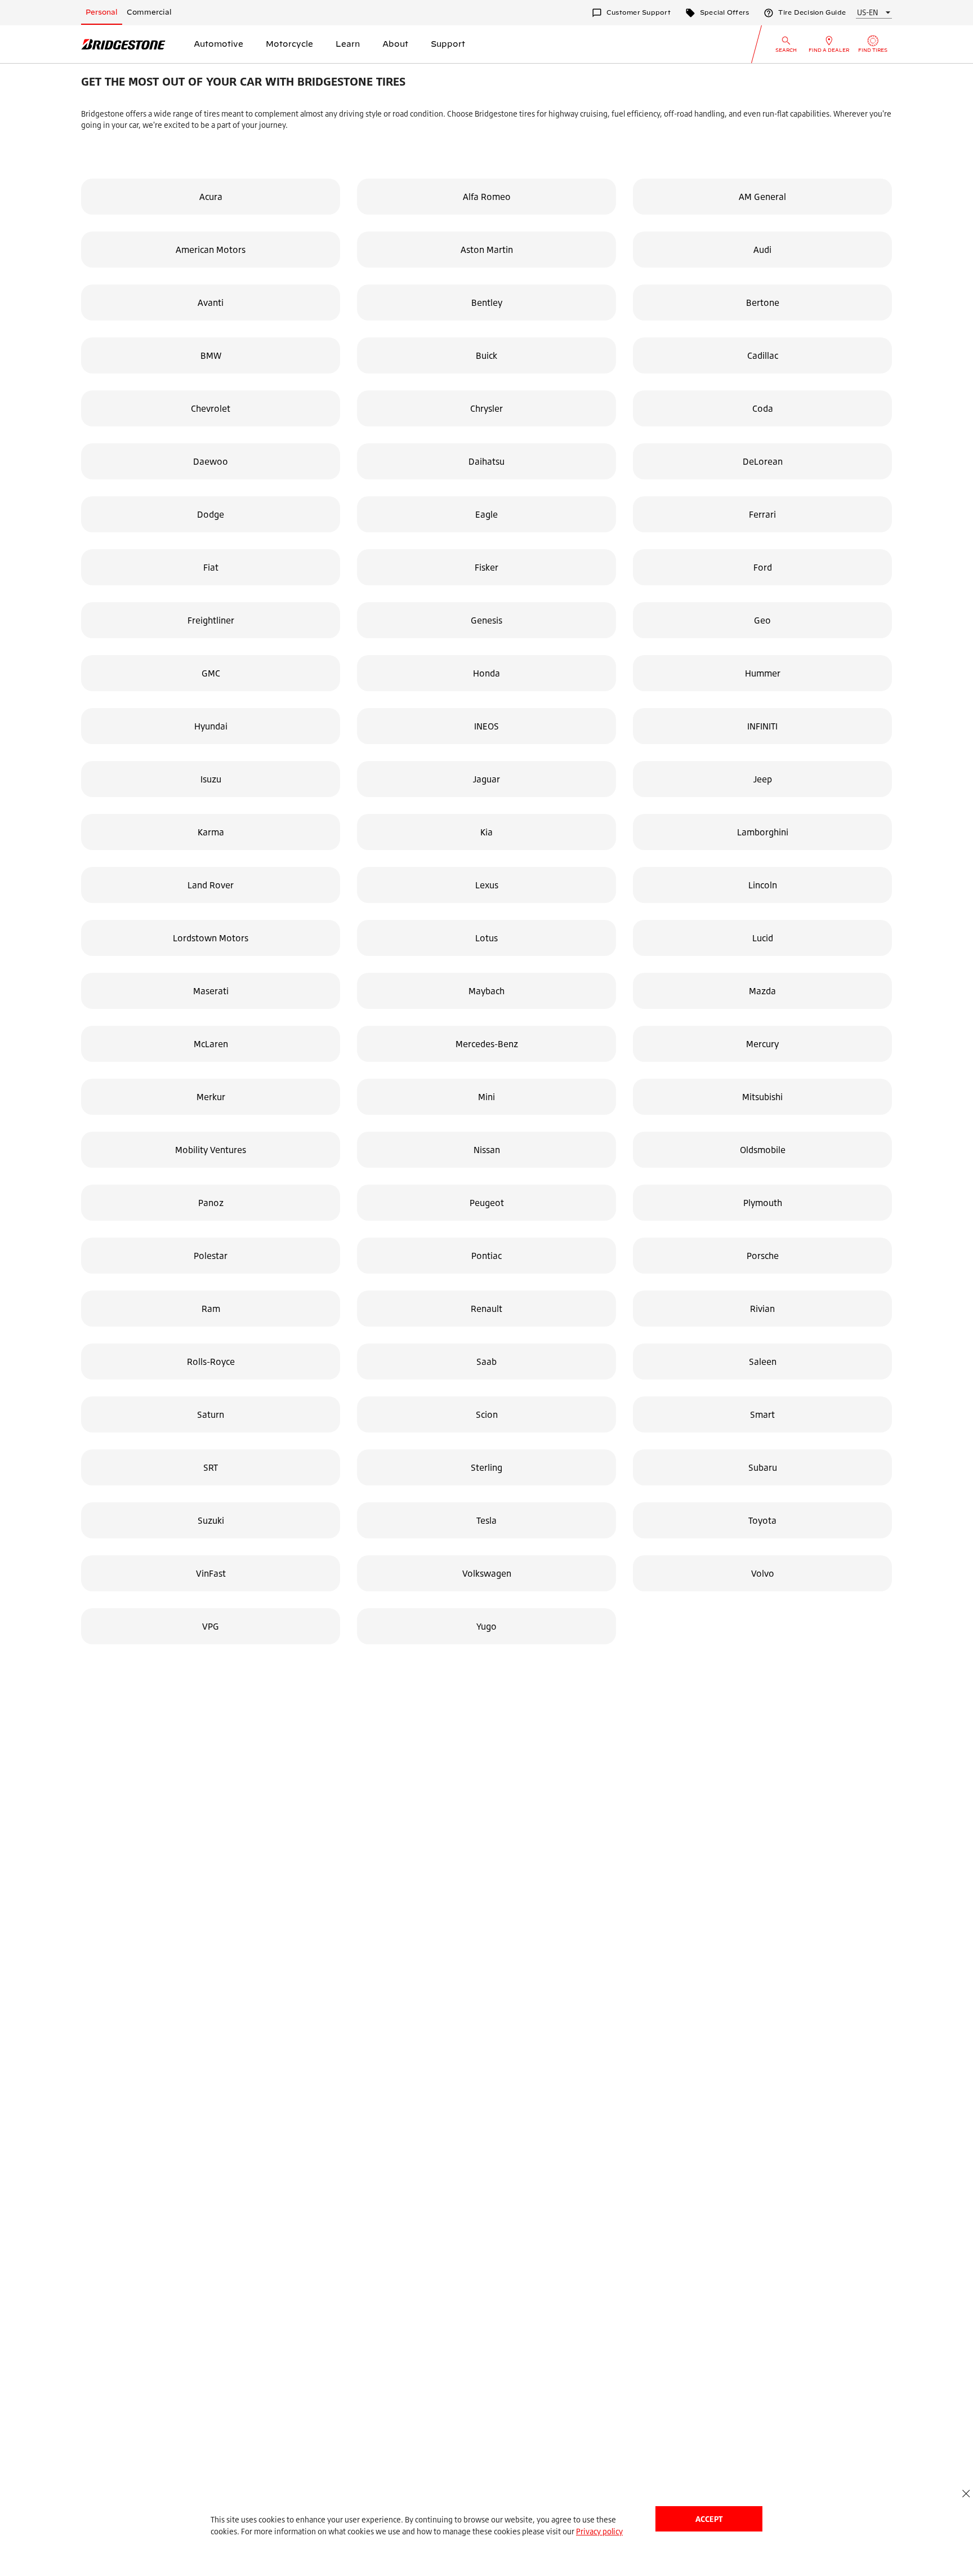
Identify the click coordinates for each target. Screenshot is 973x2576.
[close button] (966, 2493)
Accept (709, 2519)
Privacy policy (599, 2531)
